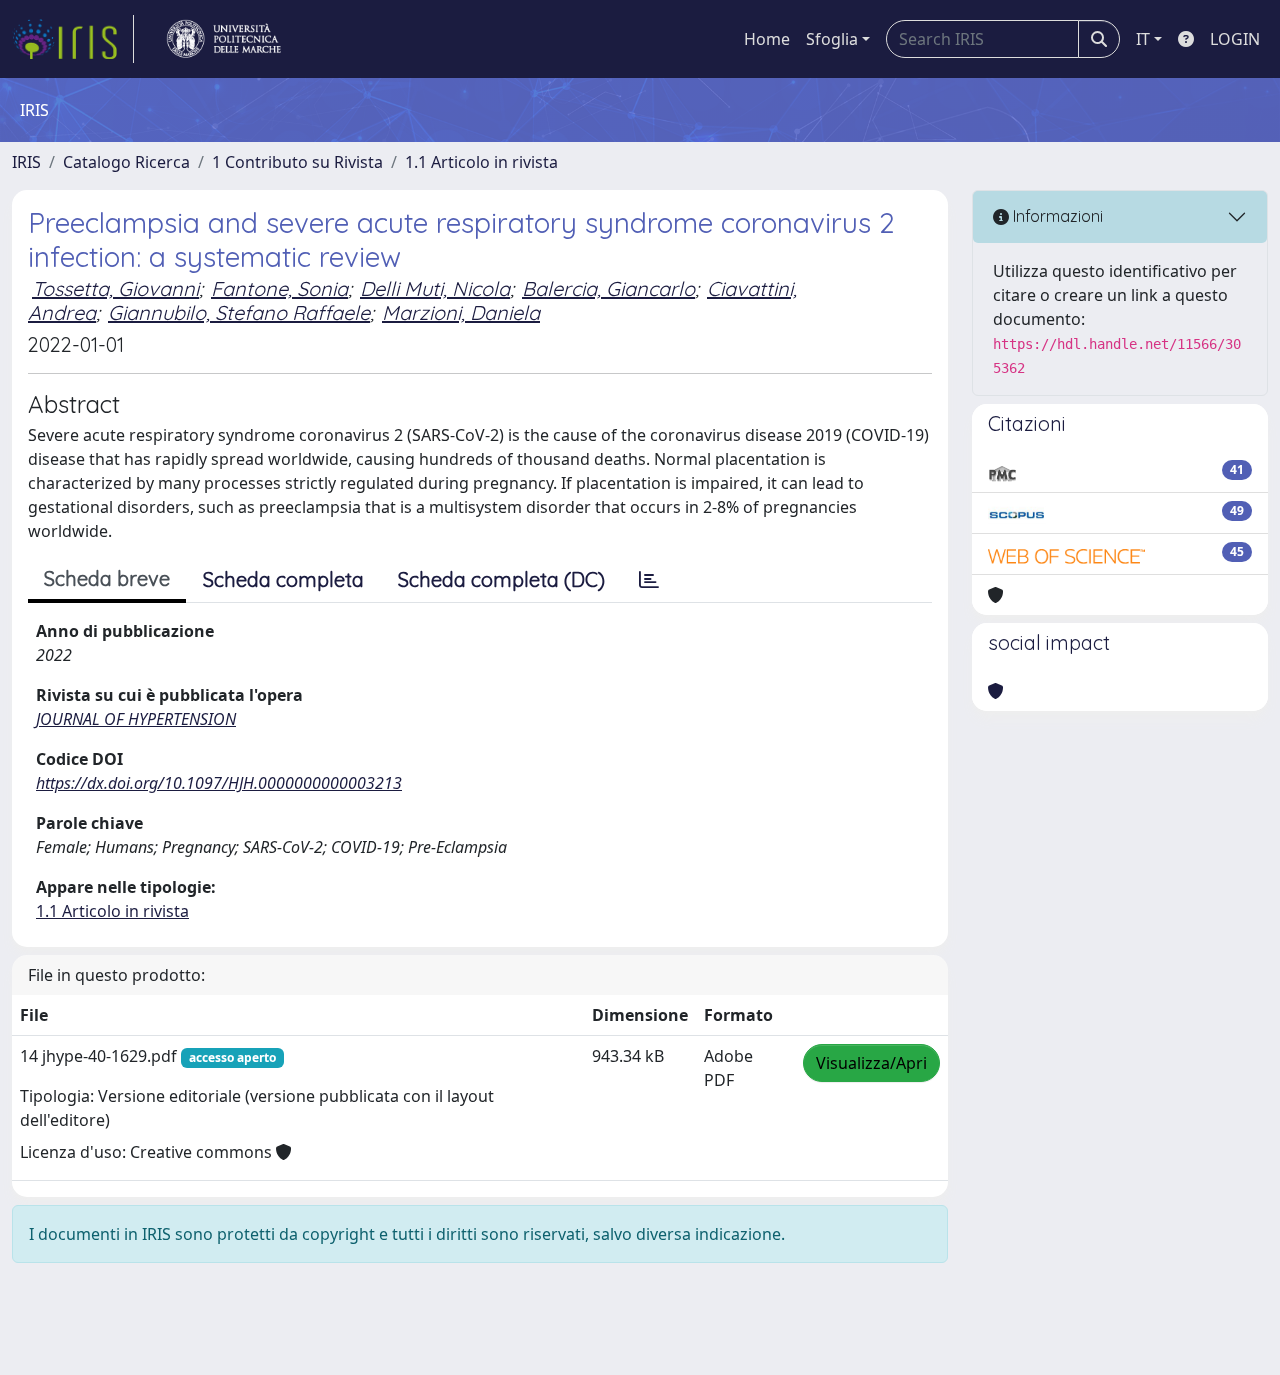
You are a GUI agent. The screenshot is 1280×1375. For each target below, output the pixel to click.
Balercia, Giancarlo (608, 288)
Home (767, 39)
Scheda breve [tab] (107, 578)
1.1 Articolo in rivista (481, 162)
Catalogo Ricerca (126, 162)
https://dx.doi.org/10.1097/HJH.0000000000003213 (219, 783)
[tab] (649, 580)
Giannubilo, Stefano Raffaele (239, 312)
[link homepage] (73, 39)
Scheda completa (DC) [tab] (501, 579)
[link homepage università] (224, 39)
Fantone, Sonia (279, 288)
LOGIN (1235, 39)
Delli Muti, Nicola (435, 288)
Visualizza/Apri (871, 1063)
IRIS (26, 162)
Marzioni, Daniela (461, 312)
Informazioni (1056, 216)
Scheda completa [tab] (283, 579)
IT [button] (1143, 39)
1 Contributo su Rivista (297, 162)
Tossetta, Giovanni (115, 288)
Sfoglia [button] (832, 39)
